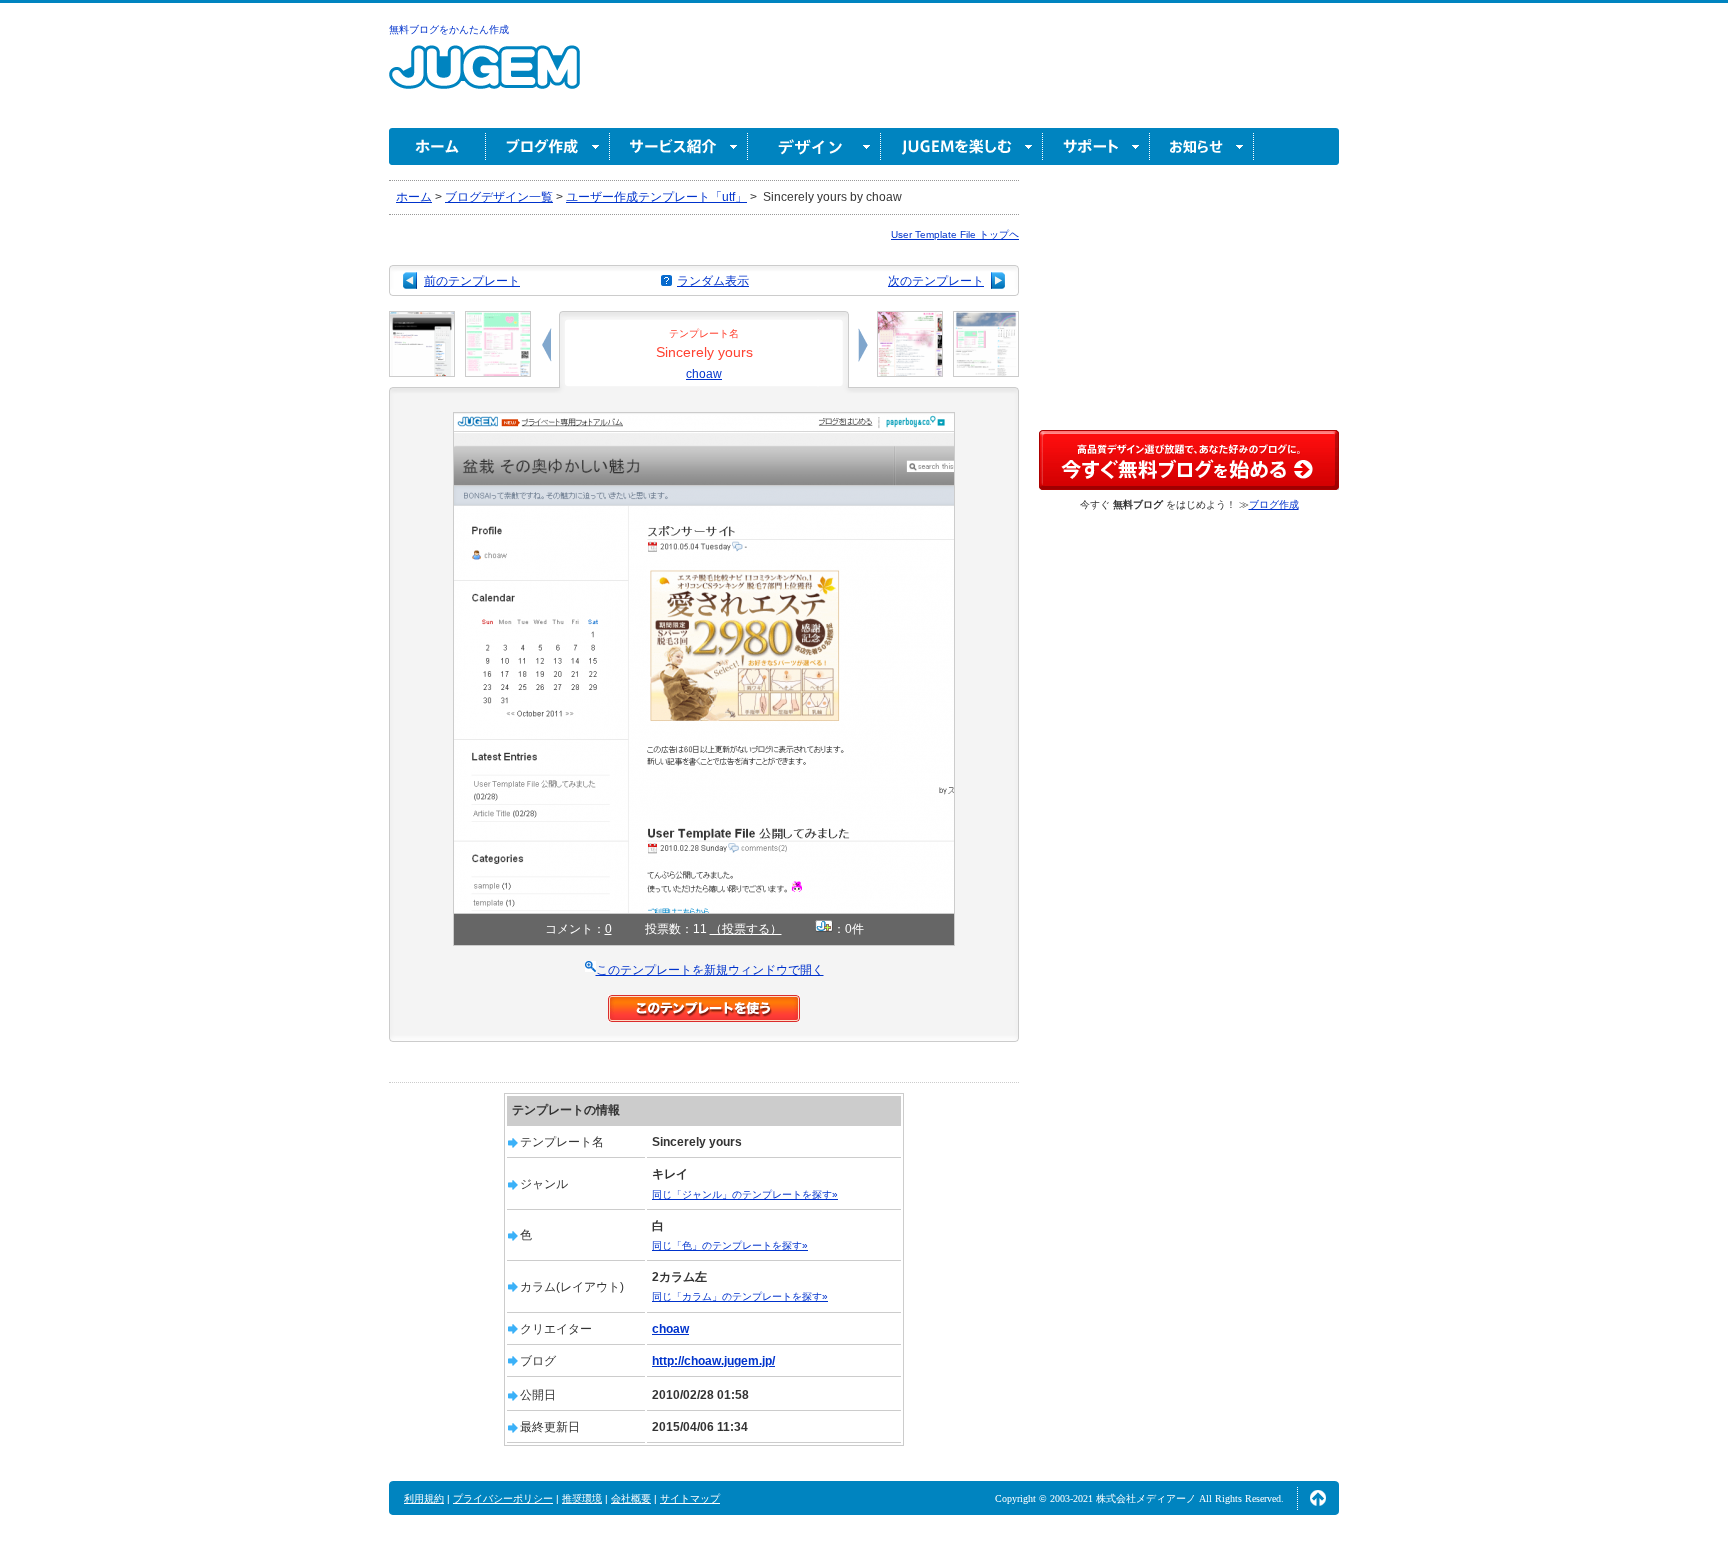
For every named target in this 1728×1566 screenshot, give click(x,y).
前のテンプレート (472, 281)
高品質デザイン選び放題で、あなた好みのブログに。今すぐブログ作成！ (1189, 460)
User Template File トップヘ (955, 234)
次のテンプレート (936, 281)
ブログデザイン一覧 (499, 197)
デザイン (814, 146)
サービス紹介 (679, 146)
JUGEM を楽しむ (962, 146)
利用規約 (424, 1498)
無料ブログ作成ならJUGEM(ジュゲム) (484, 78)
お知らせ (1202, 146)
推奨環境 (582, 1498)
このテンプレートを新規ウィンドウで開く (710, 970)
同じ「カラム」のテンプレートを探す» (740, 1296)
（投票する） (746, 929)
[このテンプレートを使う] (704, 1004)
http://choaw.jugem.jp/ (713, 1361)
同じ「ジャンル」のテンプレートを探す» (745, 1194)
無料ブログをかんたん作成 (449, 29)
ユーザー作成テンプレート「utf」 (656, 197)
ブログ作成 (548, 146)
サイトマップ (690, 1498)
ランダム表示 (713, 281)
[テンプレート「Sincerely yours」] (704, 421)
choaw (704, 374)
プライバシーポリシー (503, 1498)
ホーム (437, 146)
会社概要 (631, 1498)
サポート (1096, 146)
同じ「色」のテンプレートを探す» (730, 1245)
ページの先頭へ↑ (1318, 1498)
